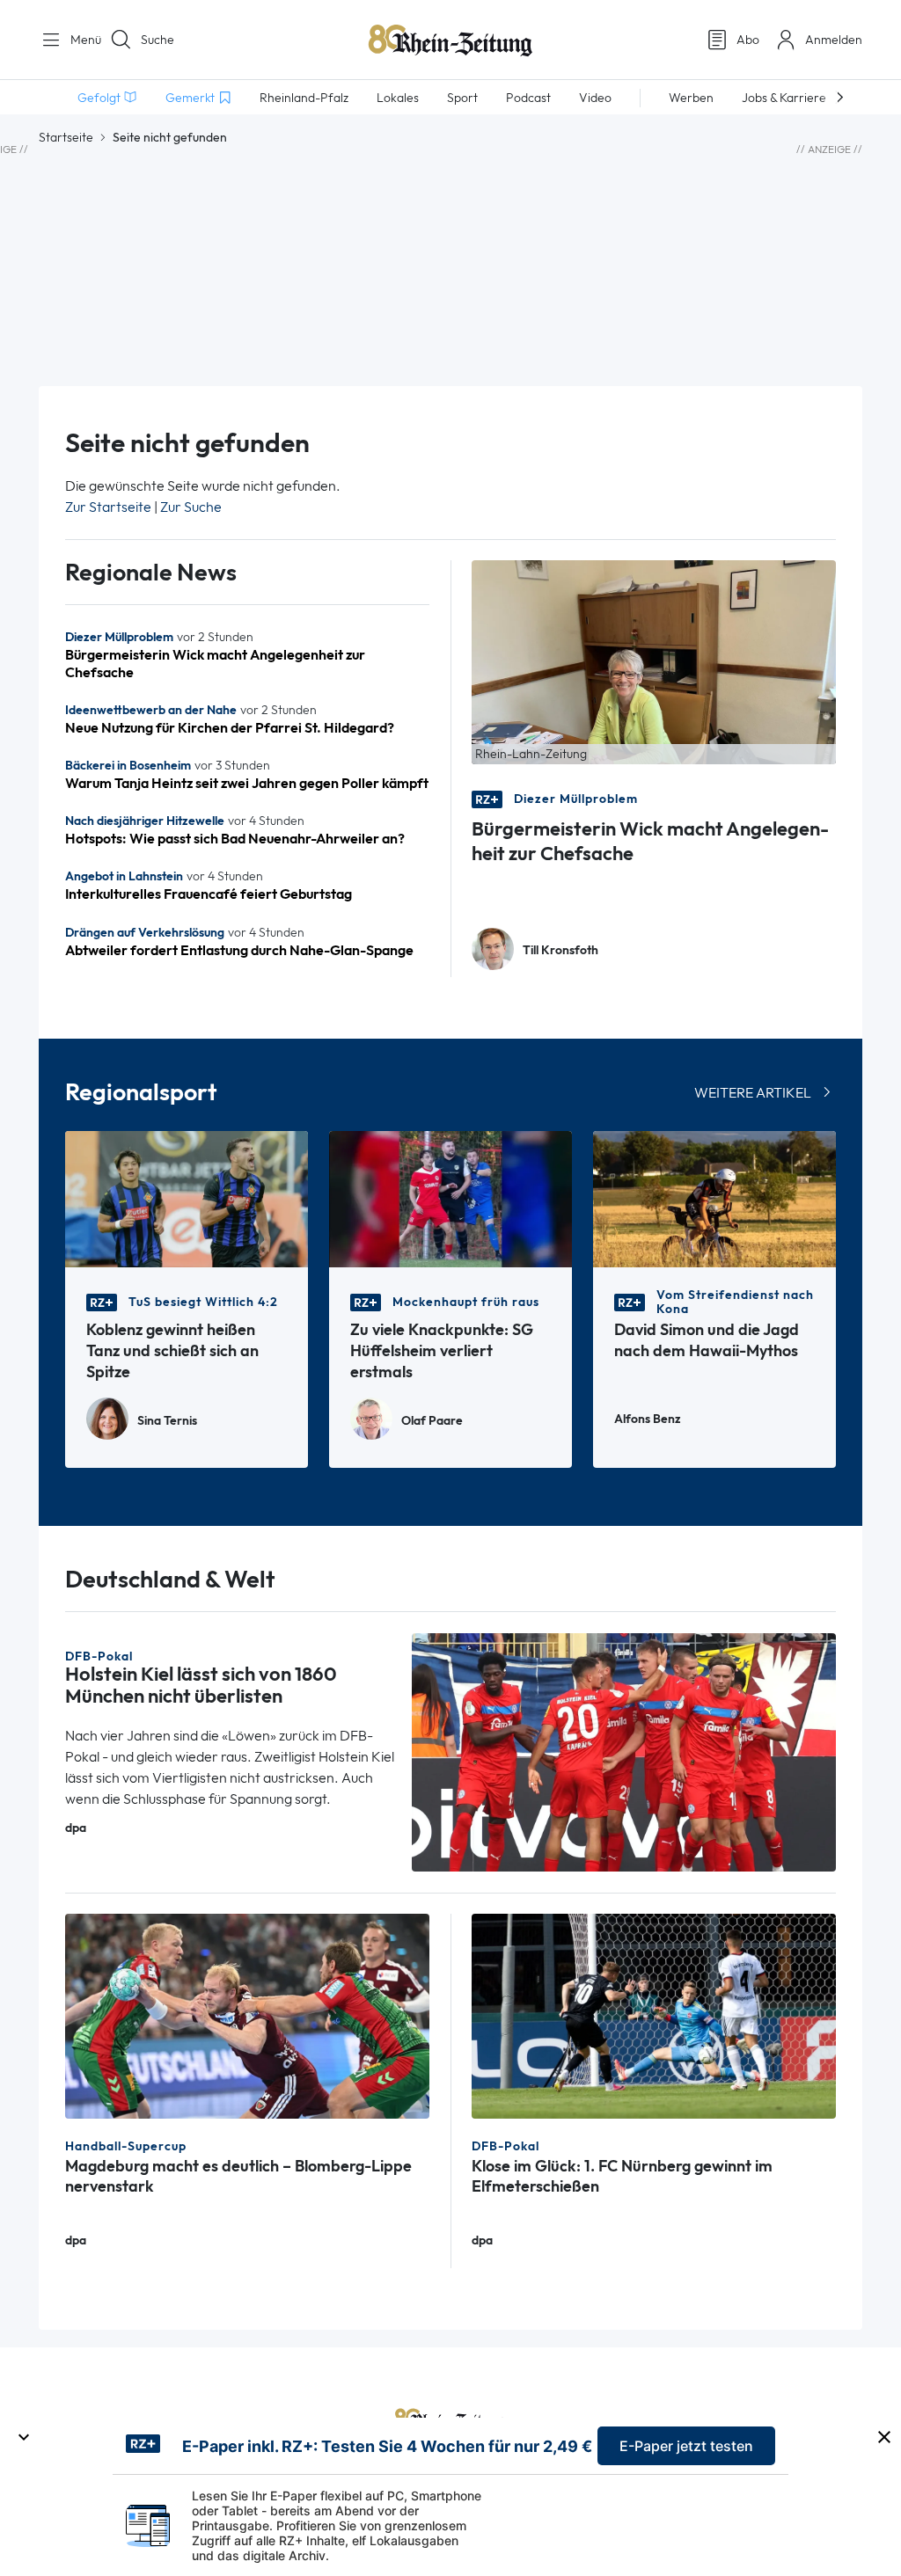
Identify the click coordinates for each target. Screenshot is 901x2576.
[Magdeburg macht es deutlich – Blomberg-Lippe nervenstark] (247, 2014)
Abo (748, 40)
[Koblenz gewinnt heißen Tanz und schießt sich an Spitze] (187, 1197)
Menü (79, 40)
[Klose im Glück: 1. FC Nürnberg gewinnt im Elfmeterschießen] (654, 2014)
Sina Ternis (167, 1421)
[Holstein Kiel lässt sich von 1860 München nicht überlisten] (624, 1751)
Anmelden (834, 40)
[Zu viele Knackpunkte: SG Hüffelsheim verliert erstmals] (450, 1197)
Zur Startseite (108, 507)
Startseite (66, 137)
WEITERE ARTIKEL (753, 1093)
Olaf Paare (432, 1421)
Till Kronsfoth (560, 950)
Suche (157, 40)
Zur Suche (191, 507)
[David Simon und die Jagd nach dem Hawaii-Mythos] (714, 1197)
